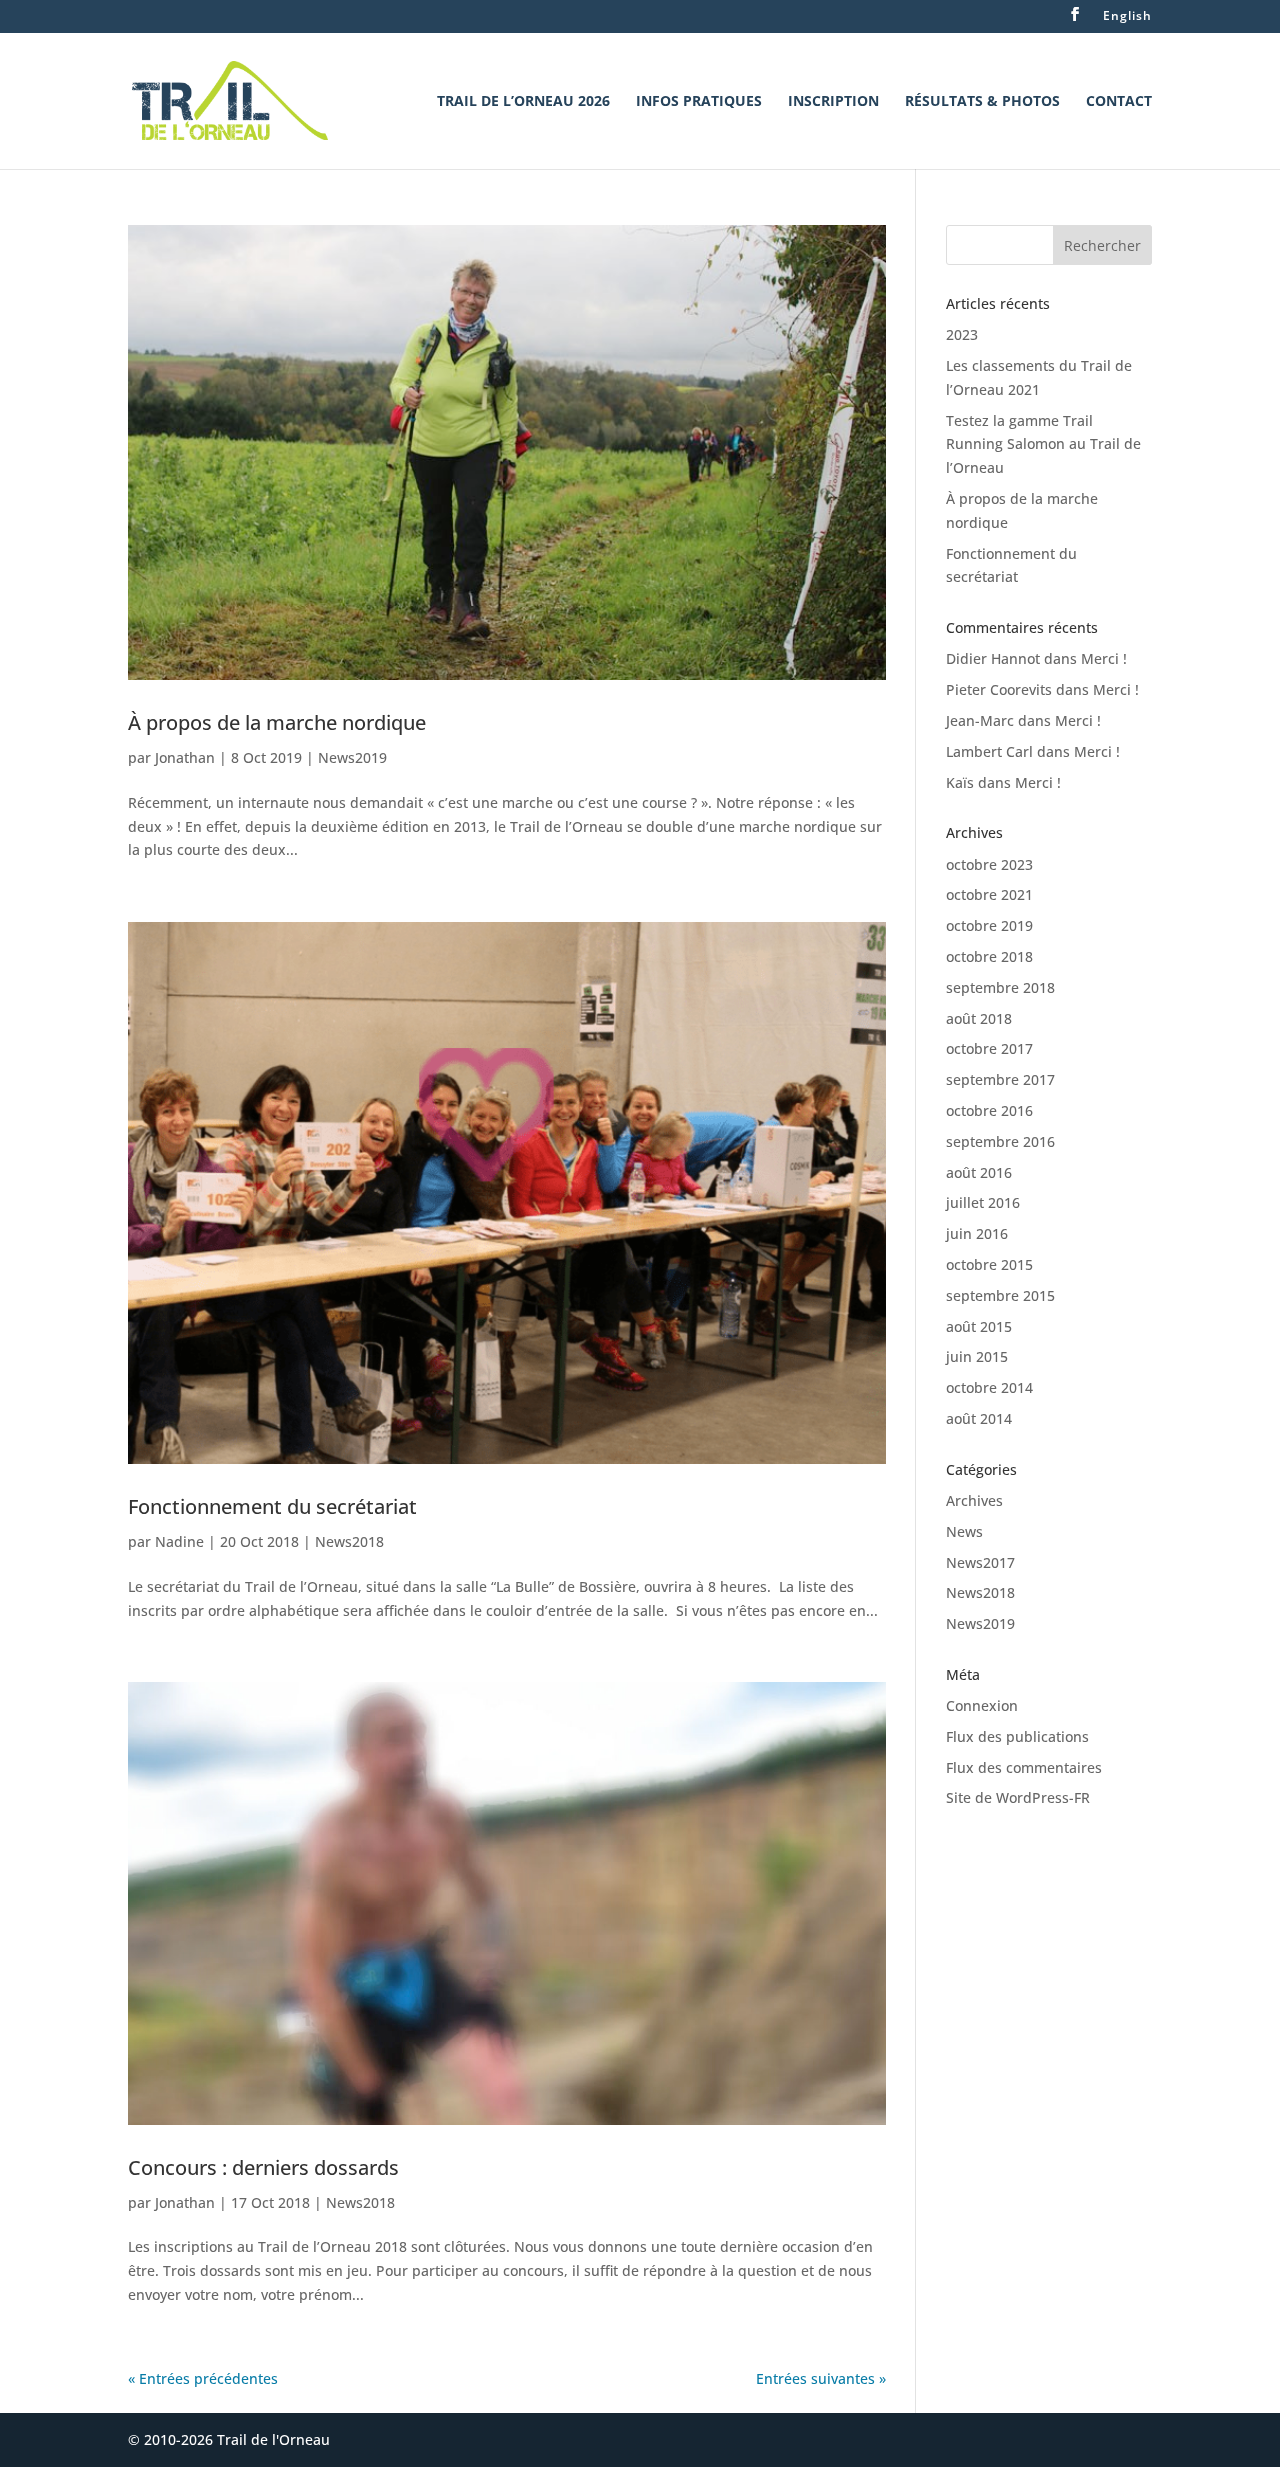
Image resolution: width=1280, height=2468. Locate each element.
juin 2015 (977, 1356)
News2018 (349, 1541)
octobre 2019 (989, 925)
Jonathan (185, 757)
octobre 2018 (989, 956)
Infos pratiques (699, 102)
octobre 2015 (989, 1264)
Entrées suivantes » (821, 2378)
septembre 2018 (1000, 987)
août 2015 (979, 1326)
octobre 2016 (989, 1110)
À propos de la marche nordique (277, 722)
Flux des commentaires (1024, 1767)
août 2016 (979, 1172)
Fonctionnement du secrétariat (272, 1506)
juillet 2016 (983, 1202)
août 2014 (979, 1418)
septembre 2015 (1000, 1295)
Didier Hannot (993, 658)
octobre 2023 (989, 864)
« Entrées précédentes (203, 2378)
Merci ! (1104, 658)
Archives (974, 1500)
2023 (962, 334)
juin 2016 (977, 1233)
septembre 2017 (1000, 1079)
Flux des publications (1017, 1736)
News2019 (352, 757)
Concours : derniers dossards (263, 2167)
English (1127, 17)
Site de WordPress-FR (1018, 1797)
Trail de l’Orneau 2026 (523, 102)
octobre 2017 (989, 1048)
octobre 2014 (989, 1387)
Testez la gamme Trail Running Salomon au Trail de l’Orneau (1043, 444)
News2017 (980, 1562)
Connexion (982, 1705)
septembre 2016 (1000, 1141)
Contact (1119, 102)
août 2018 (979, 1018)
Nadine (179, 1541)
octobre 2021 (989, 894)
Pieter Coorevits (999, 689)
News (964, 1531)
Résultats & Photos (982, 102)
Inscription (833, 102)
